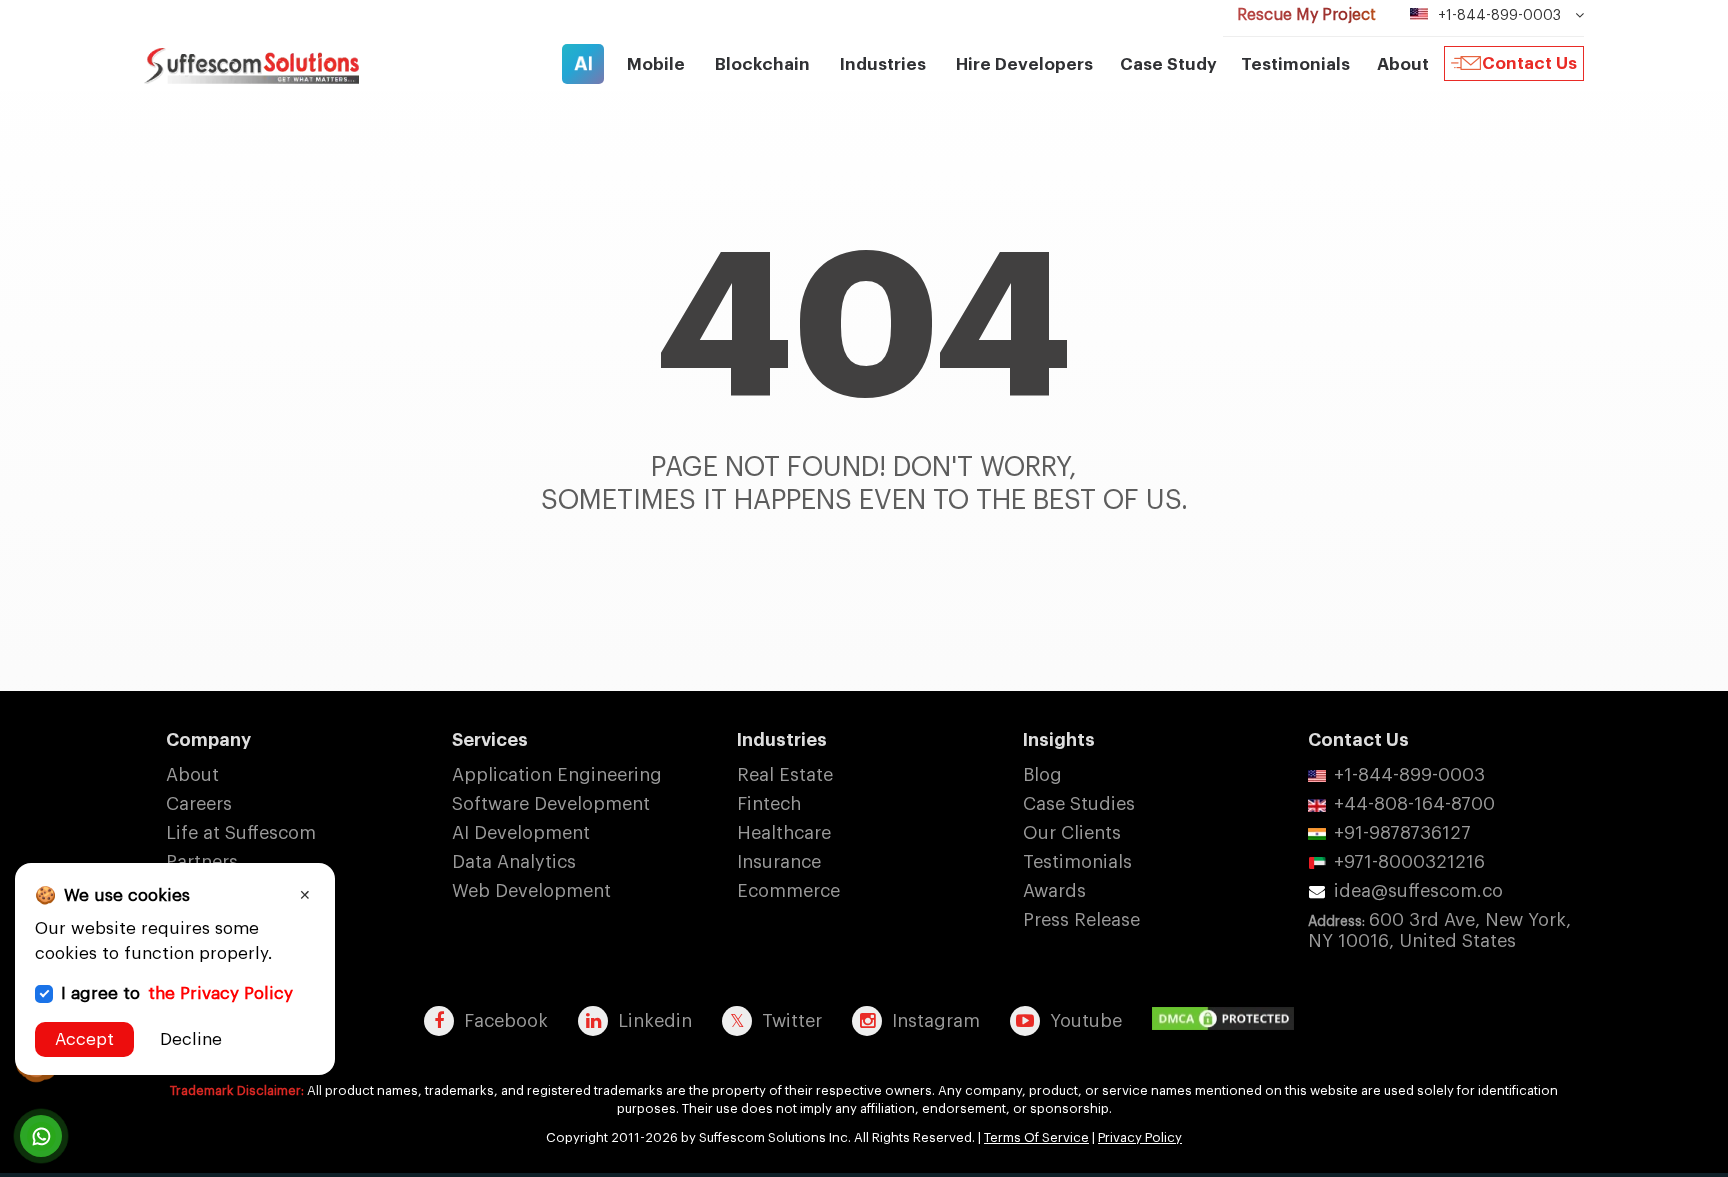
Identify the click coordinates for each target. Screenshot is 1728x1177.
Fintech (769, 804)
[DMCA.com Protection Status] (1228, 1020)
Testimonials (1295, 64)
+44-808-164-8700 (1414, 804)
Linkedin (655, 1021)
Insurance (779, 862)
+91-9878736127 (1402, 833)
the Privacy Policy (220, 993)
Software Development (551, 804)
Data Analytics (514, 862)
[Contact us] (41, 1136)
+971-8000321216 (1409, 862)
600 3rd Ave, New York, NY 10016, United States (1439, 930)
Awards (1054, 891)
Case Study (1168, 64)
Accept (84, 1039)
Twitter (792, 1021)
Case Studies (1079, 804)
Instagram (936, 1021)
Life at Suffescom (241, 833)
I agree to (177, 993)
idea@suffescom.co (1418, 891)
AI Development (521, 833)
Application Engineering (557, 775)
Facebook (506, 1021)
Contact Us (1529, 63)
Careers (199, 804)
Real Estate (785, 775)
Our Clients (1072, 833)
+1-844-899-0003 (1409, 775)
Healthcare (784, 833)
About (192, 775)
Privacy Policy (1140, 1137)
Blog (1042, 775)
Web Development (531, 891)
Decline (191, 1039)
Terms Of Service (1036, 1137)
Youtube (1086, 1021)
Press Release (1081, 920)
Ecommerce (788, 891)
